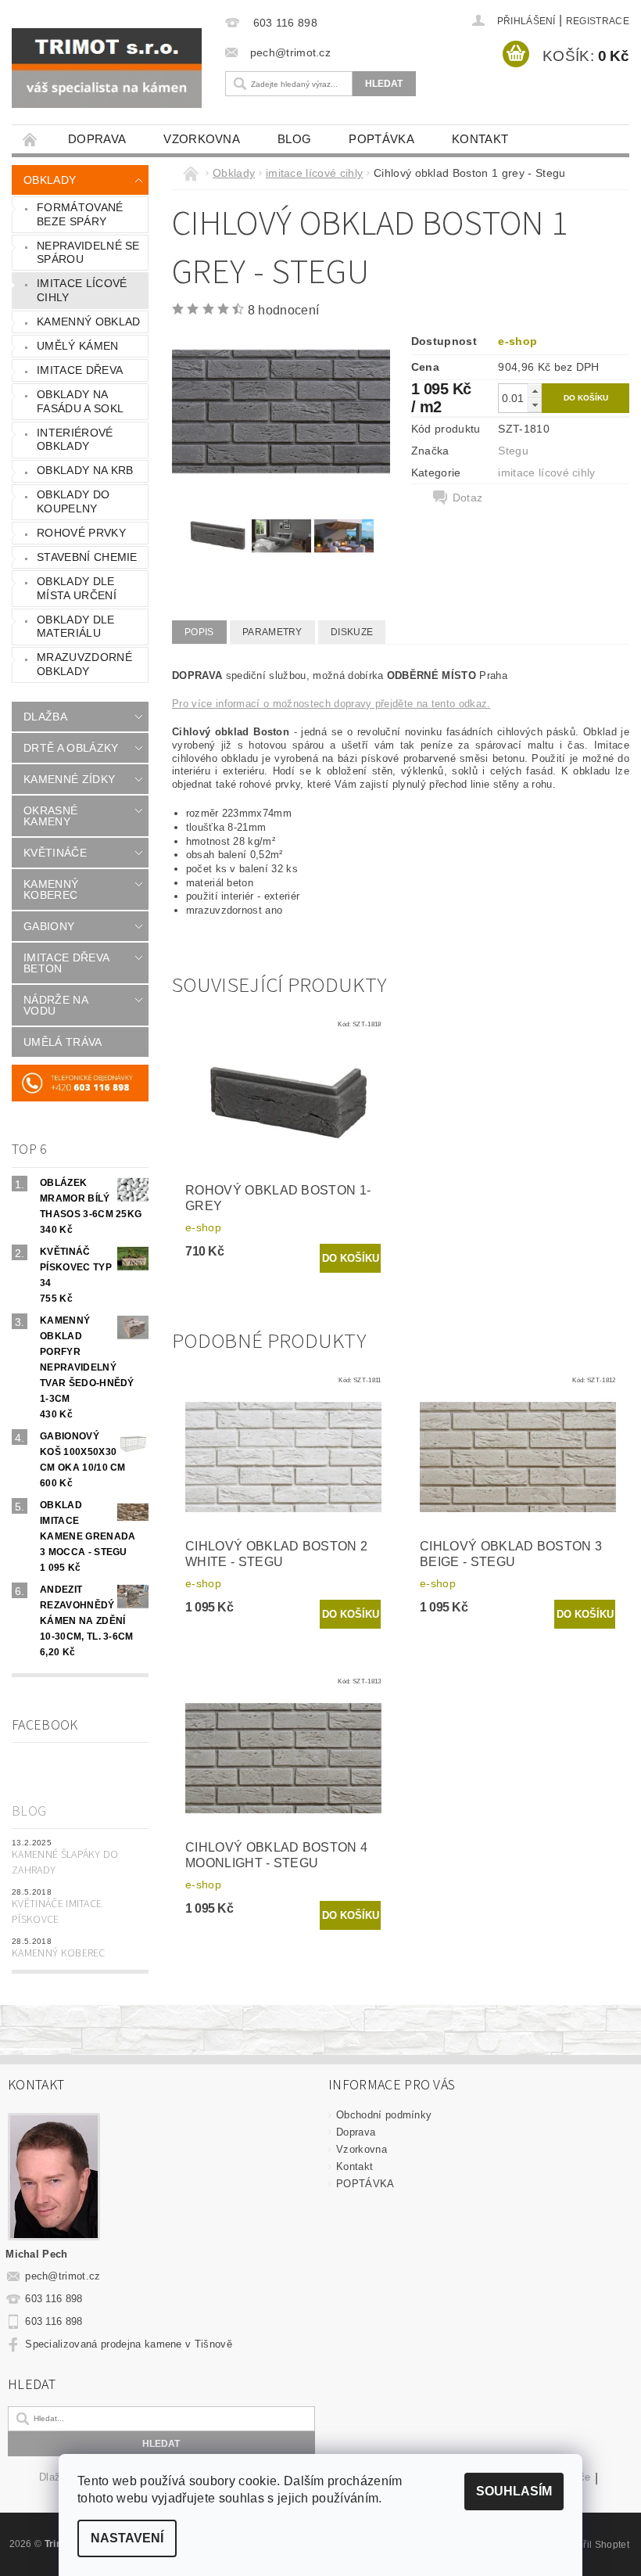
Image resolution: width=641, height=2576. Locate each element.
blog (294, 139)
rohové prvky (81, 533)
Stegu (513, 451)
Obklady (50, 180)
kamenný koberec (51, 889)
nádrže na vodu (56, 1005)
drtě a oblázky (71, 748)
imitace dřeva (80, 370)
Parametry (272, 632)
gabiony (49, 926)
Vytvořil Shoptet (594, 2545)
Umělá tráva (63, 1042)
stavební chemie (87, 557)
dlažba (45, 717)
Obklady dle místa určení (77, 588)
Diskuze (352, 632)
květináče (55, 853)
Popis (199, 632)
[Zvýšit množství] (535, 391)
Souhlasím (514, 2491)
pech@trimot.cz (63, 2276)
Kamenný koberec (59, 1953)
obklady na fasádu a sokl (80, 401)
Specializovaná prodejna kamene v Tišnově (129, 2344)
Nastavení (127, 2538)
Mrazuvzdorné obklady (84, 664)
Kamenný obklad (88, 322)
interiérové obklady (75, 440)
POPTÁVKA (381, 139)
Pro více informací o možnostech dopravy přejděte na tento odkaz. (331, 704)
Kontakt (480, 139)
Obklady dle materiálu (76, 627)
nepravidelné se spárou (88, 253)
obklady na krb (85, 470)
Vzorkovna (202, 139)
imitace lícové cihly (82, 290)
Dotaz (468, 498)
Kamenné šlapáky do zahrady (65, 1863)
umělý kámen (78, 346)
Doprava (97, 139)
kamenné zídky (69, 779)
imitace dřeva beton (66, 963)
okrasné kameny (50, 816)
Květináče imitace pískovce (57, 1912)
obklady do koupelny (73, 501)
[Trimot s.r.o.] (107, 68)
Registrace (598, 21)
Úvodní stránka (30, 139)
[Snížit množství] (535, 405)
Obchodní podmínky (384, 2115)
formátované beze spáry (80, 214)
